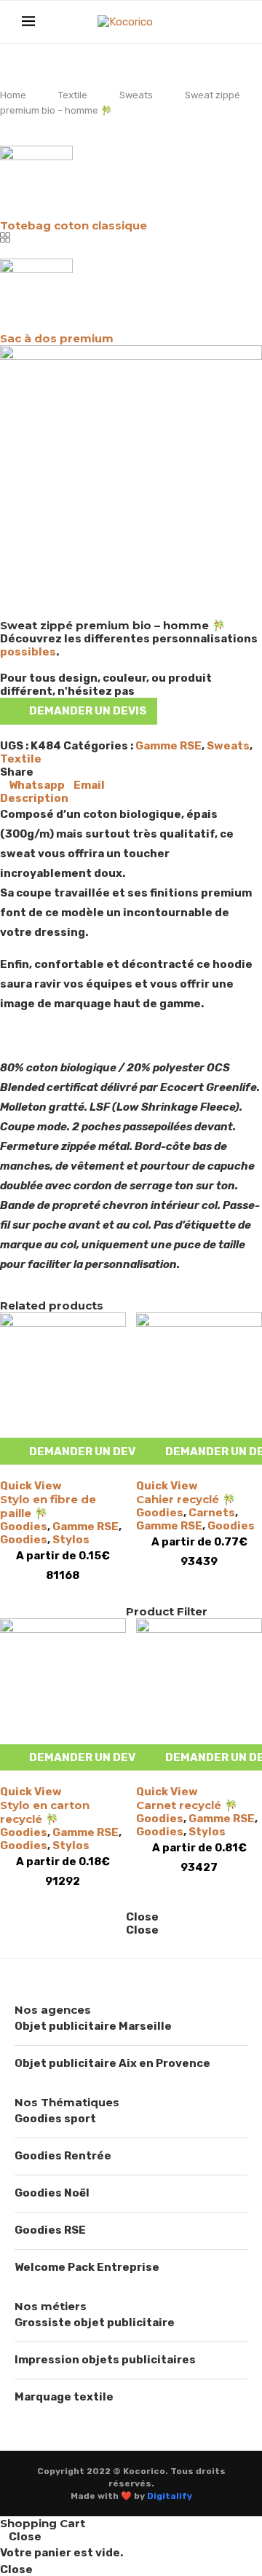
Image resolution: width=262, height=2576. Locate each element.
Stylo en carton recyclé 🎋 (45, 1812)
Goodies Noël (52, 2193)
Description (34, 798)
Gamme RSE (168, 746)
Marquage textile (64, 2397)
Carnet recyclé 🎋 (187, 1805)
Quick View (31, 1486)
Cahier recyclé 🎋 (186, 1499)
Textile (73, 95)
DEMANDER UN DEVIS (88, 711)
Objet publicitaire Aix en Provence (112, 2063)
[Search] (233, 22)
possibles (28, 652)
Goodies (24, 1527)
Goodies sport (55, 2119)
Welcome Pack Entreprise (87, 2267)
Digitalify (170, 2496)
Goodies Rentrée (63, 2156)
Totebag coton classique (74, 225)
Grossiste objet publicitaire (95, 2323)
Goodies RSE (50, 2230)
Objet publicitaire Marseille (93, 2026)
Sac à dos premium (57, 338)
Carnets (212, 1513)
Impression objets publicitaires (105, 2360)
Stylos (71, 1540)
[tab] (131, 798)
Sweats (136, 95)
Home (13, 95)
